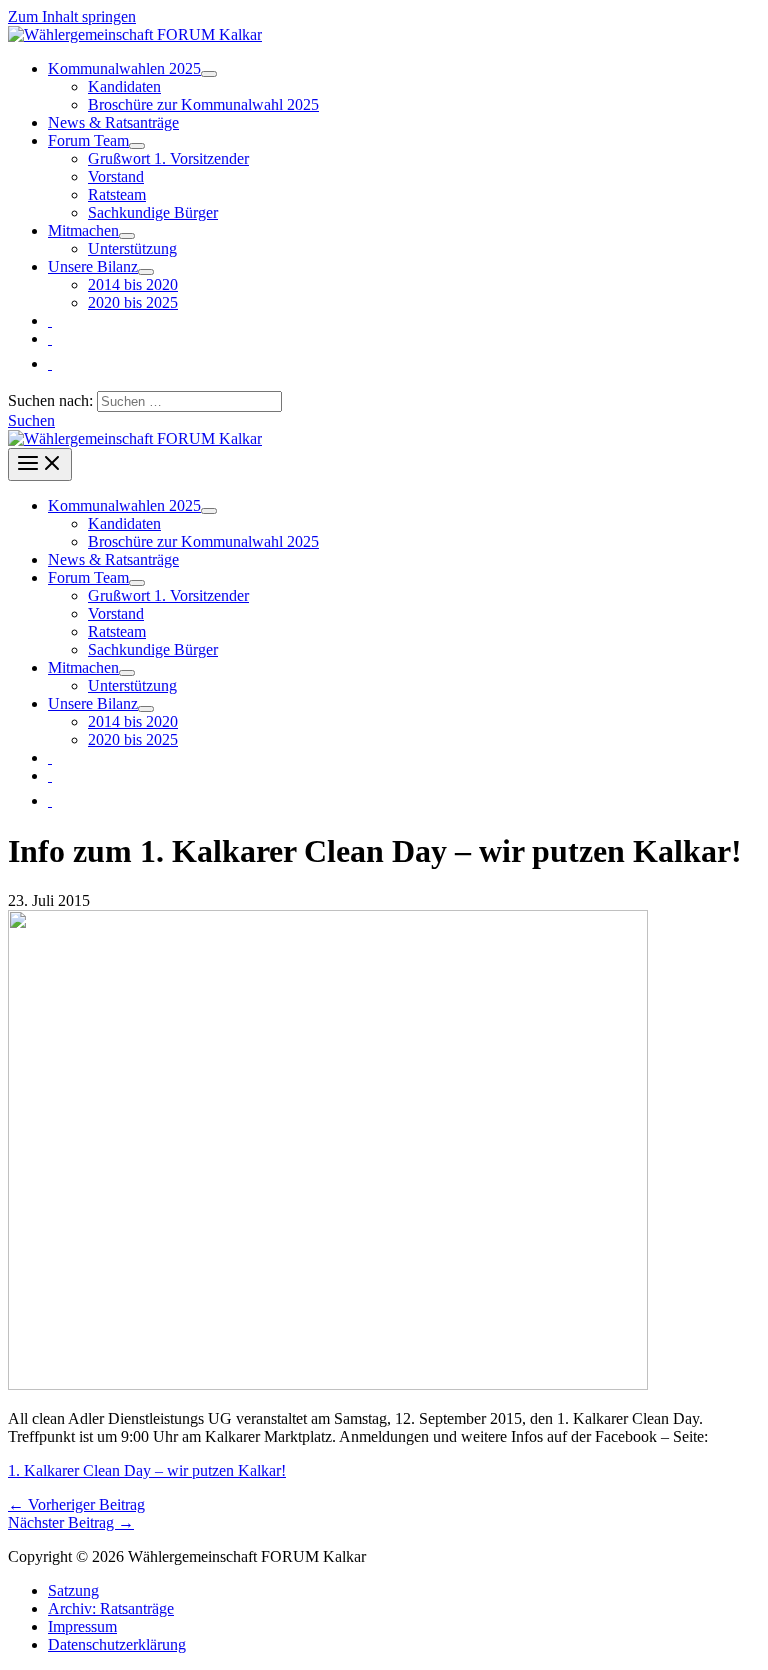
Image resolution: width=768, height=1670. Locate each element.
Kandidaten (124, 86)
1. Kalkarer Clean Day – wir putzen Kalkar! (147, 1470)
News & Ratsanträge (113, 122)
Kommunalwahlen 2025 (124, 68)
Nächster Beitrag (71, 1522)
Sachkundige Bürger (153, 212)
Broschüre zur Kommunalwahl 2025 (203, 104)
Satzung (73, 1590)
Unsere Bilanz (93, 266)
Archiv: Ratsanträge (111, 1608)
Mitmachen (83, 230)
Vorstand (116, 176)
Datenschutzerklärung (117, 1644)
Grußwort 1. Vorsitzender (168, 158)
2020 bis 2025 (133, 302)
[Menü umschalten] (209, 74)
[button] (31, 420)
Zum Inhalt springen (72, 16)
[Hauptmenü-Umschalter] (40, 464)
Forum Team (88, 140)
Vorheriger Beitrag (76, 1504)
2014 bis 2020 (133, 284)
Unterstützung (132, 248)
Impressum (82, 1626)
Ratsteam (117, 194)
